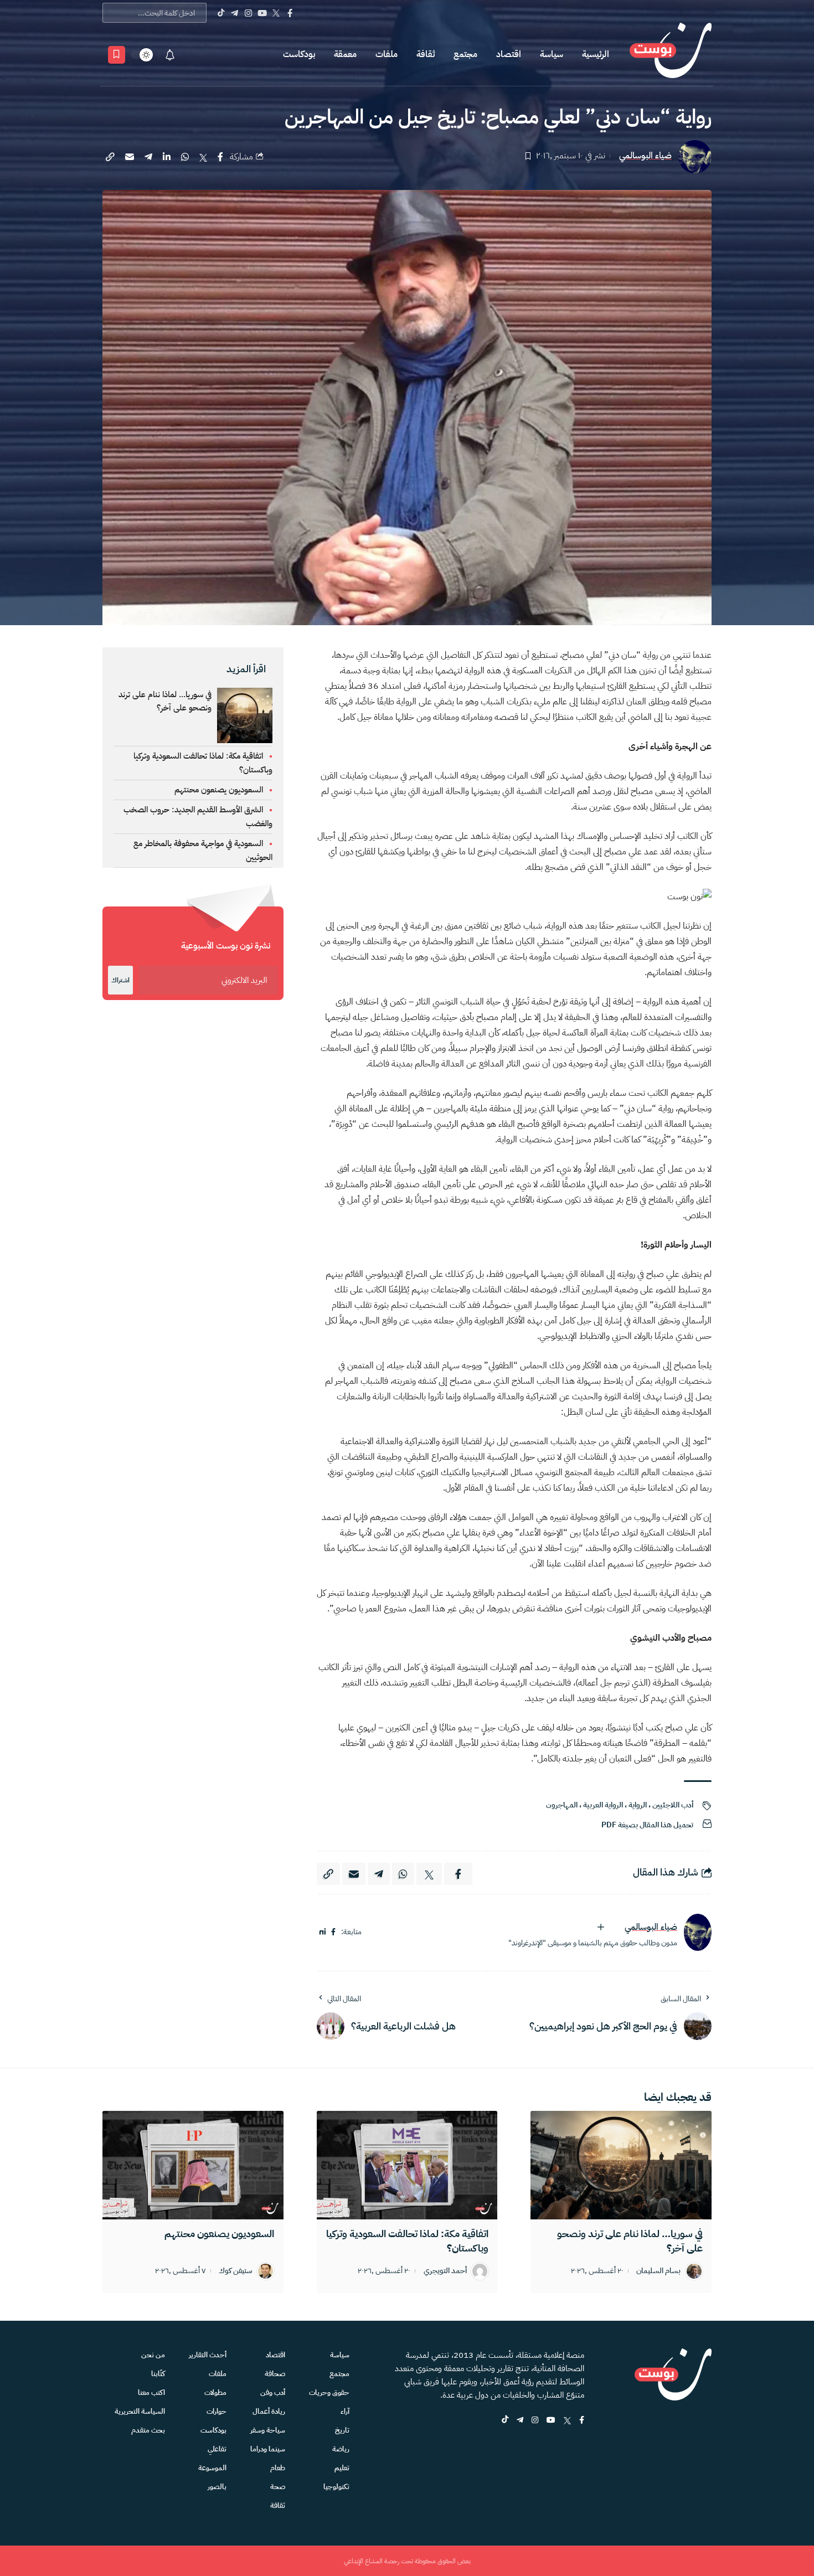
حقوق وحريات (329, 2392)
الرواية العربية (603, 1805)
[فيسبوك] (333, 1932)
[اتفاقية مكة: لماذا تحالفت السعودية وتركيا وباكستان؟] (407, 2165)
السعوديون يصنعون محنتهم (219, 790)
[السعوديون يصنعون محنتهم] (193, 2165)
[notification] (170, 55)
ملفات (387, 54)
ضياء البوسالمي (645, 156)
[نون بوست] (671, 55)
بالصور (217, 2487)
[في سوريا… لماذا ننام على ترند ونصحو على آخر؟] (621, 2165)
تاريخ (342, 2430)
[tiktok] (505, 2421)
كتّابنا (158, 2374)
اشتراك (120, 980)
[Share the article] (220, 157)
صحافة (275, 2374)
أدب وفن (273, 2392)
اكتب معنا (151, 2392)
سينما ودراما (268, 2449)
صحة (278, 2487)
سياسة (552, 54)
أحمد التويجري (445, 2271)
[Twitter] (276, 13)
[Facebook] (290, 13)
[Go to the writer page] (698, 1932)
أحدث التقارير (208, 2355)
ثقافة (426, 54)
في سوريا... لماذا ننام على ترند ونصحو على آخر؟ (165, 701)
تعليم (342, 2468)
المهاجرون (562, 1805)
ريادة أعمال (269, 2411)
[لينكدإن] (323, 1932)
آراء (345, 2411)
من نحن (153, 2355)
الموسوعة (212, 2468)
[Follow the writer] (601, 1927)
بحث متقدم (148, 2430)
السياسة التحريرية (140, 2411)
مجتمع (465, 54)
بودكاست (299, 54)
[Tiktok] (221, 13)
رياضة (341, 2449)
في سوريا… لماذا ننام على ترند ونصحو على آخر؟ (630, 2241)
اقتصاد (509, 54)
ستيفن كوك (236, 2271)
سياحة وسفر (268, 2430)
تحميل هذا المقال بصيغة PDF (647, 1825)
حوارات (217, 2411)
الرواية (638, 1805)
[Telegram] (235, 13)
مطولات (215, 2392)
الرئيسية (596, 54)
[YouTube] (262, 13)
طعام (278, 2468)
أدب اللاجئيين (673, 1805)
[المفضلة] (117, 55)
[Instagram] (248, 13)
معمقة (345, 54)
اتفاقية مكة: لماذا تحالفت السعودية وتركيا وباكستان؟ (407, 2241)
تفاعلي (217, 2449)
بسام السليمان (658, 2271)
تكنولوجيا (336, 2487)
